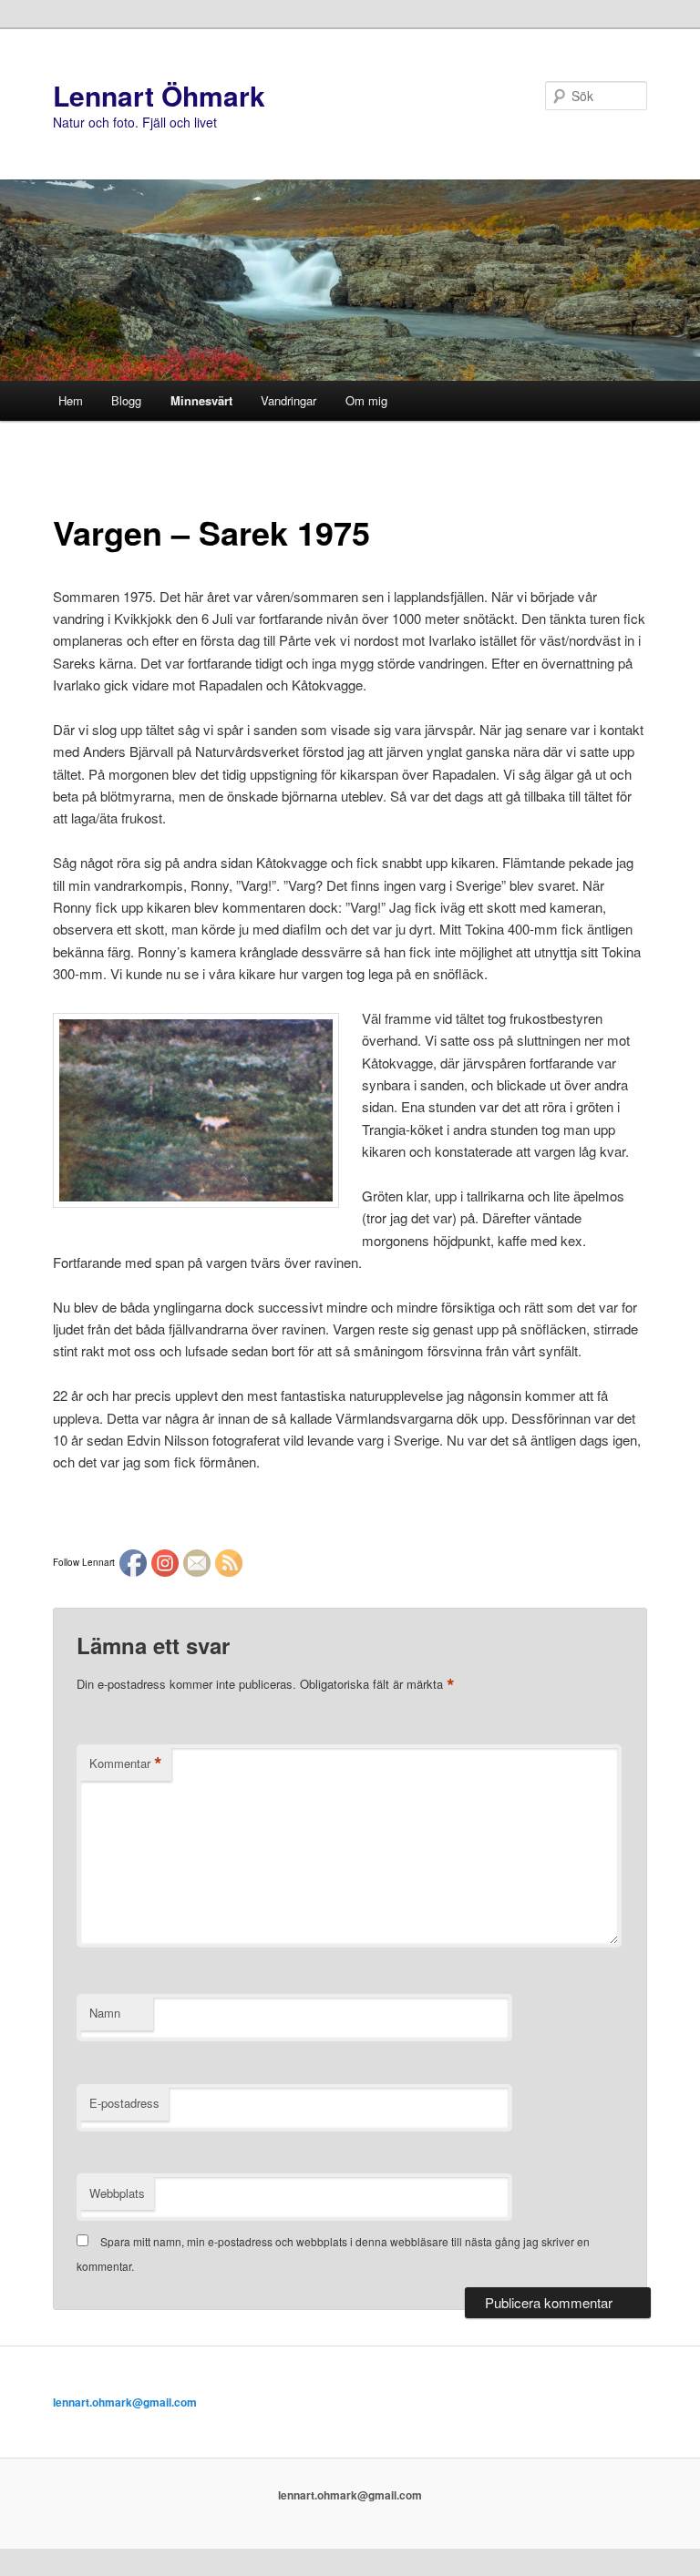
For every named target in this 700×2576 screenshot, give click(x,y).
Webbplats (117, 2193)
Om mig (366, 400)
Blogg (126, 400)
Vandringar (288, 400)
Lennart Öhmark (159, 95)
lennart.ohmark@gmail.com (125, 2402)
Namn (105, 2013)
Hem (71, 400)
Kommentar (126, 1763)
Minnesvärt (201, 400)
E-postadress (124, 2103)
